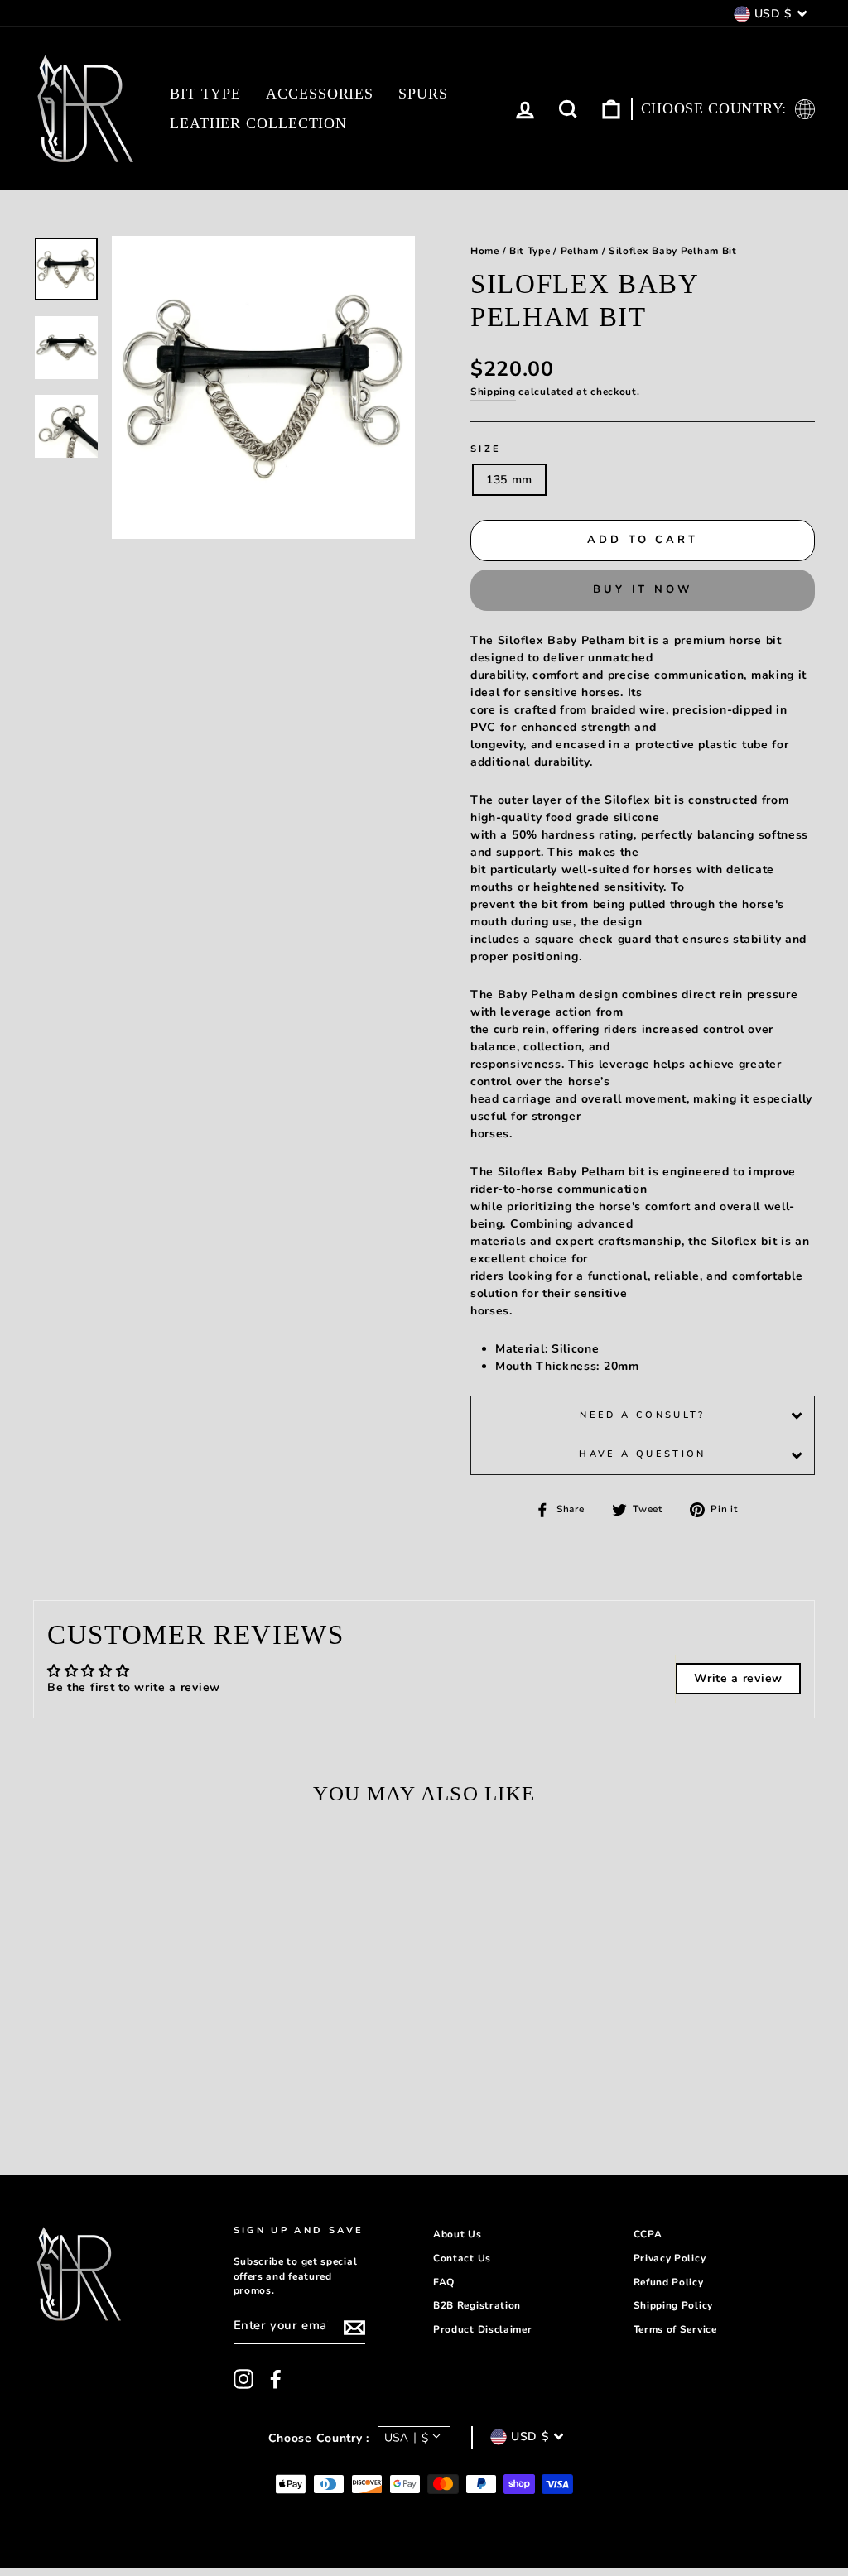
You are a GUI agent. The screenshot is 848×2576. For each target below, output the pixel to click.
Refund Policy (669, 2282)
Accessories (320, 94)
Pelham (580, 251)
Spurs (423, 94)
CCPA (648, 2234)
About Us (458, 2234)
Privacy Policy (670, 2258)
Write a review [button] (738, 1678)
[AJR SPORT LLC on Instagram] (243, 2379)
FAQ (444, 2282)
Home (485, 251)
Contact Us (462, 2258)
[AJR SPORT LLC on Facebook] (276, 2379)
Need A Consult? (642, 1415)
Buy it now (643, 589)
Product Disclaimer (483, 2329)
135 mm (509, 480)
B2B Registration (477, 2305)
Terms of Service (675, 2329)
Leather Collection (258, 123)
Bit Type (205, 94)
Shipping (493, 392)
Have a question (642, 1454)
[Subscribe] (354, 2328)
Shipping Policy (674, 2305)
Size (486, 449)
